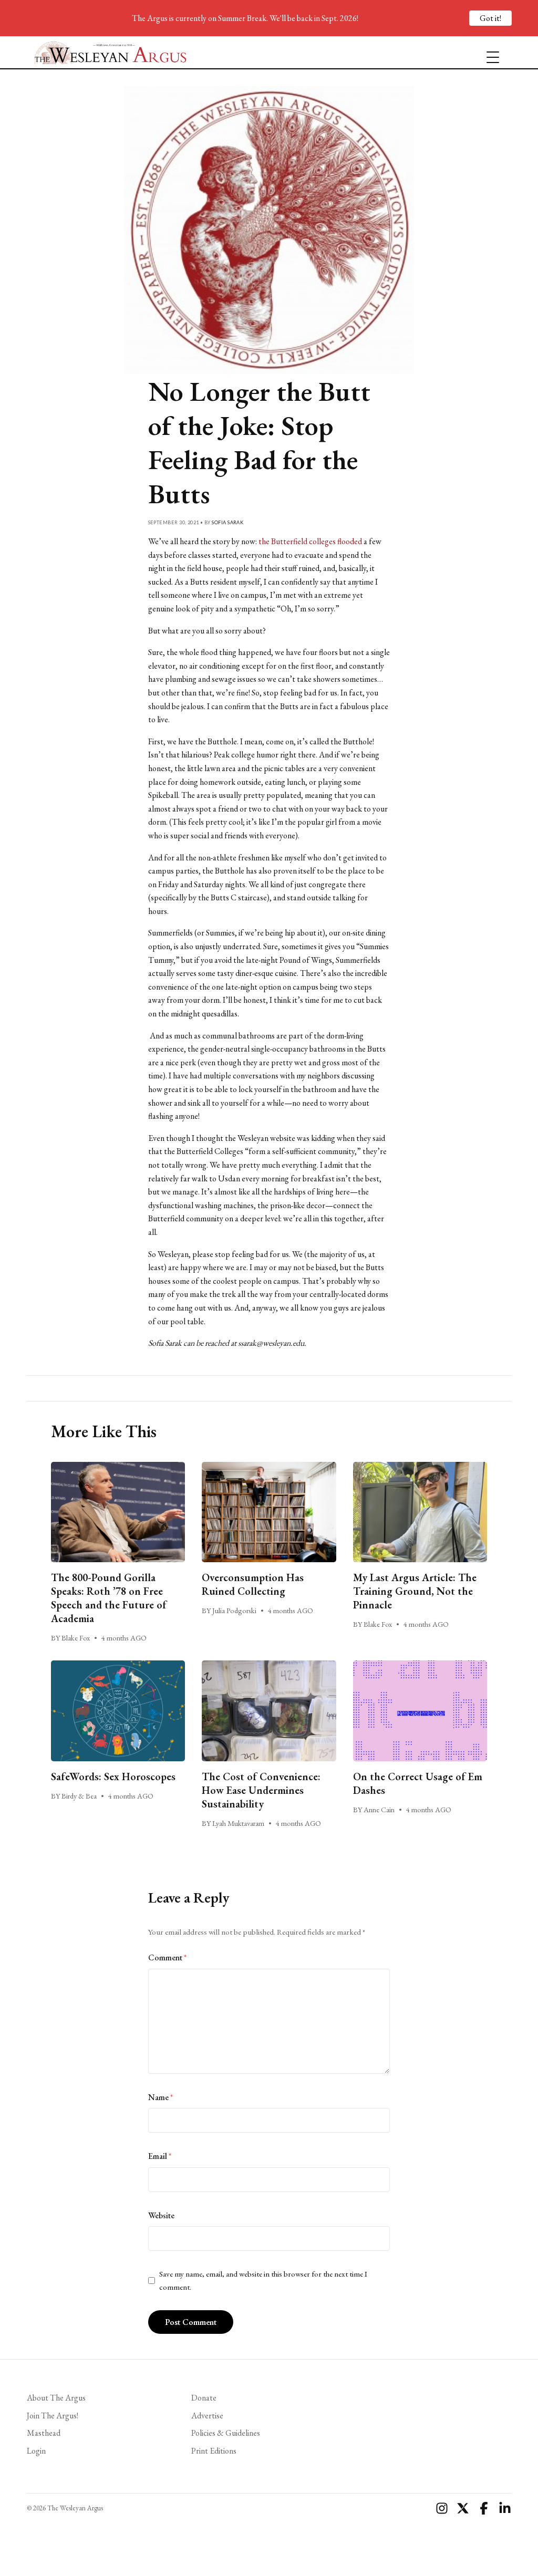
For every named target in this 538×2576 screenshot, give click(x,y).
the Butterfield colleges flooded (310, 541)
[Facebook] (484, 2508)
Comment (167, 1957)
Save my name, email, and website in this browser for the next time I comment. (263, 2280)
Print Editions (214, 2451)
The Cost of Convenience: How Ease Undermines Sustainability (261, 1790)
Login (36, 2451)
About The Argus (56, 2398)
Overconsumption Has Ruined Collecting (253, 1584)
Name (161, 2097)
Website (161, 2215)
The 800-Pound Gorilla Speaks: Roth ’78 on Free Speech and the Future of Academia (109, 1598)
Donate (204, 2398)
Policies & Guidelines (226, 2433)
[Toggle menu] (489, 53)
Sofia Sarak (227, 522)
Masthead (44, 2433)
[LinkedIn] (505, 2508)
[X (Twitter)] (463, 2508)
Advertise (207, 2416)
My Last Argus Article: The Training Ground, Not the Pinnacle (415, 1591)
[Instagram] (442, 2508)
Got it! (490, 18)
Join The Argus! (53, 2416)
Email (160, 2156)
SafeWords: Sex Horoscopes (113, 1777)
